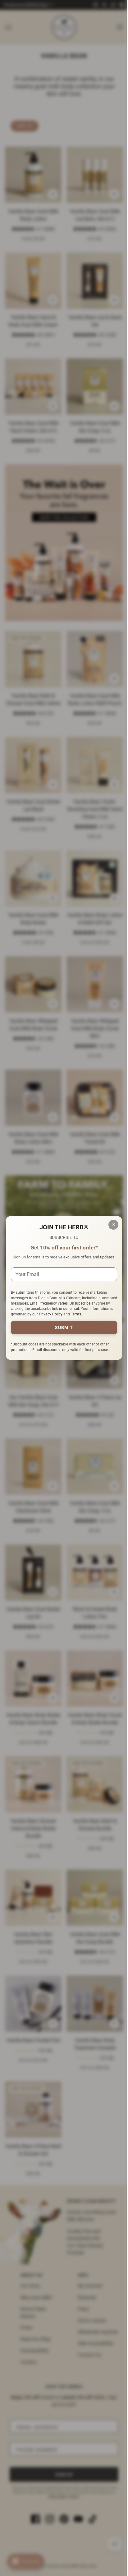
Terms (101, 1317)
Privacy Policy (75, 1317)
